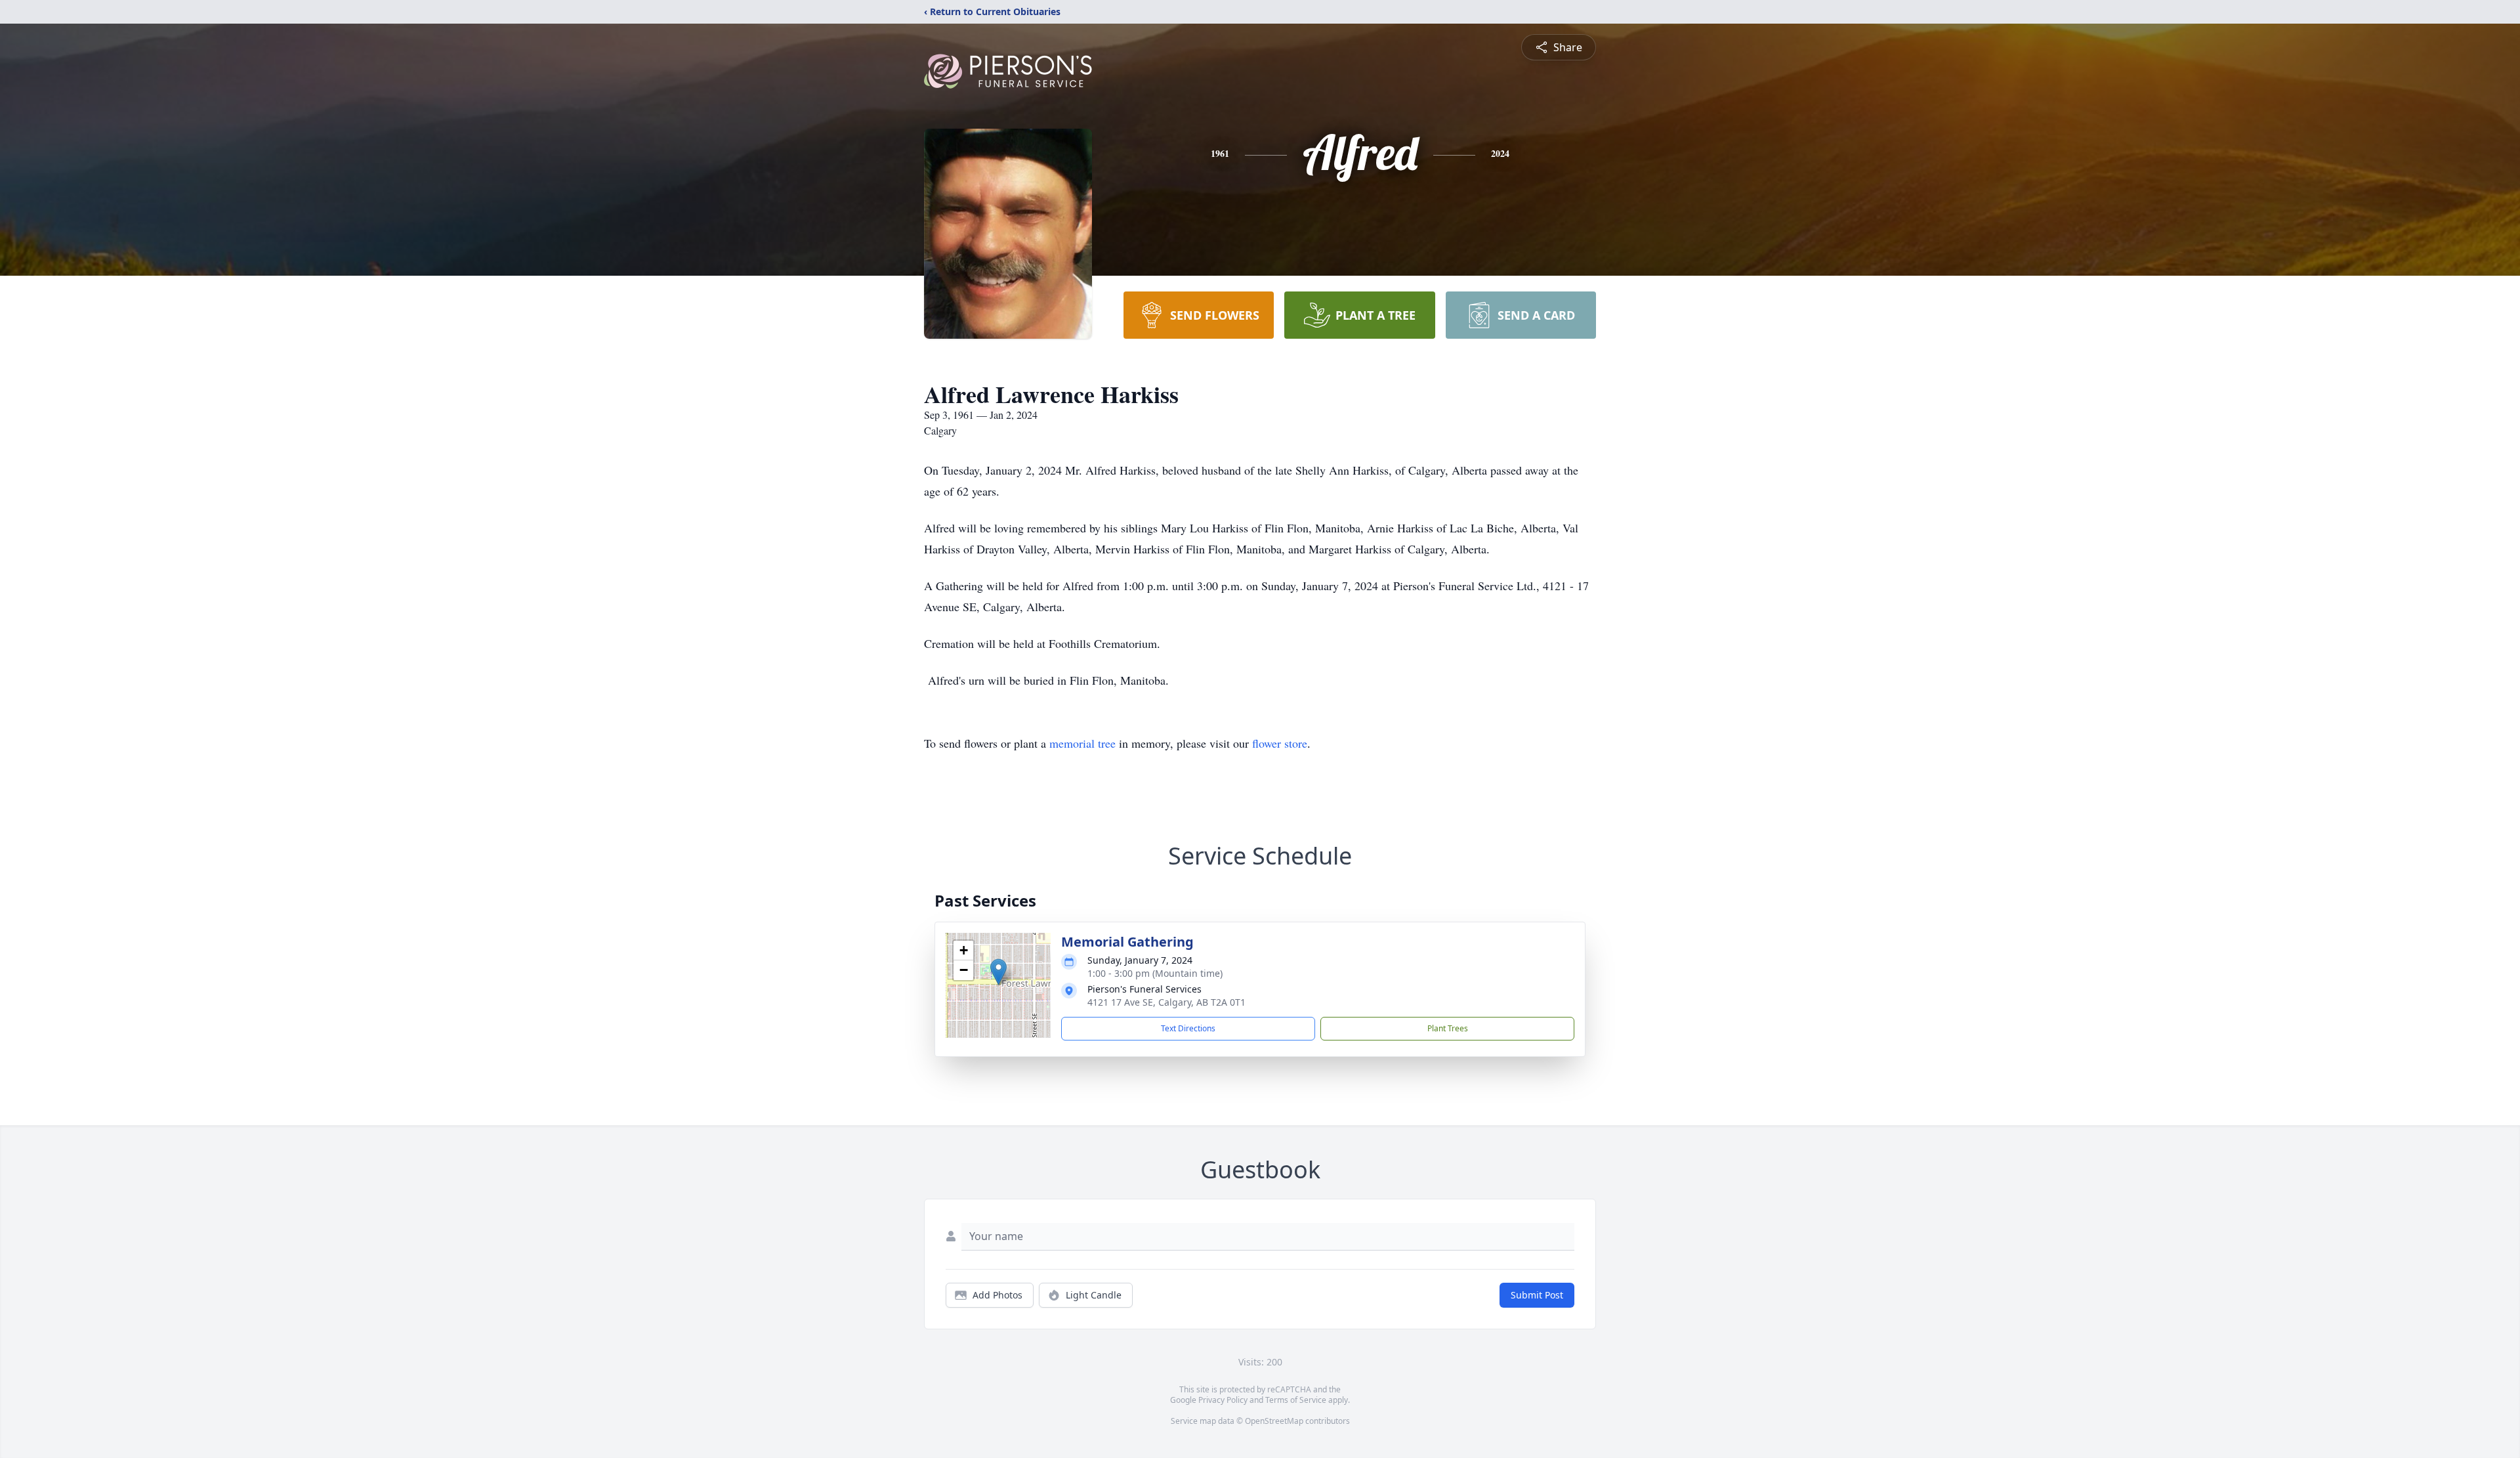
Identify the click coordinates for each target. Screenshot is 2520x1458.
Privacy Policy (1223, 1400)
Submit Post (1537, 1295)
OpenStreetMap (1274, 1421)
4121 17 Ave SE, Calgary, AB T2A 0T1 (1166, 1002)
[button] (998, 972)
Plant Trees (1448, 1028)
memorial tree (1082, 743)
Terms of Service (1296, 1400)
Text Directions (1188, 1028)
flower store (1280, 743)
